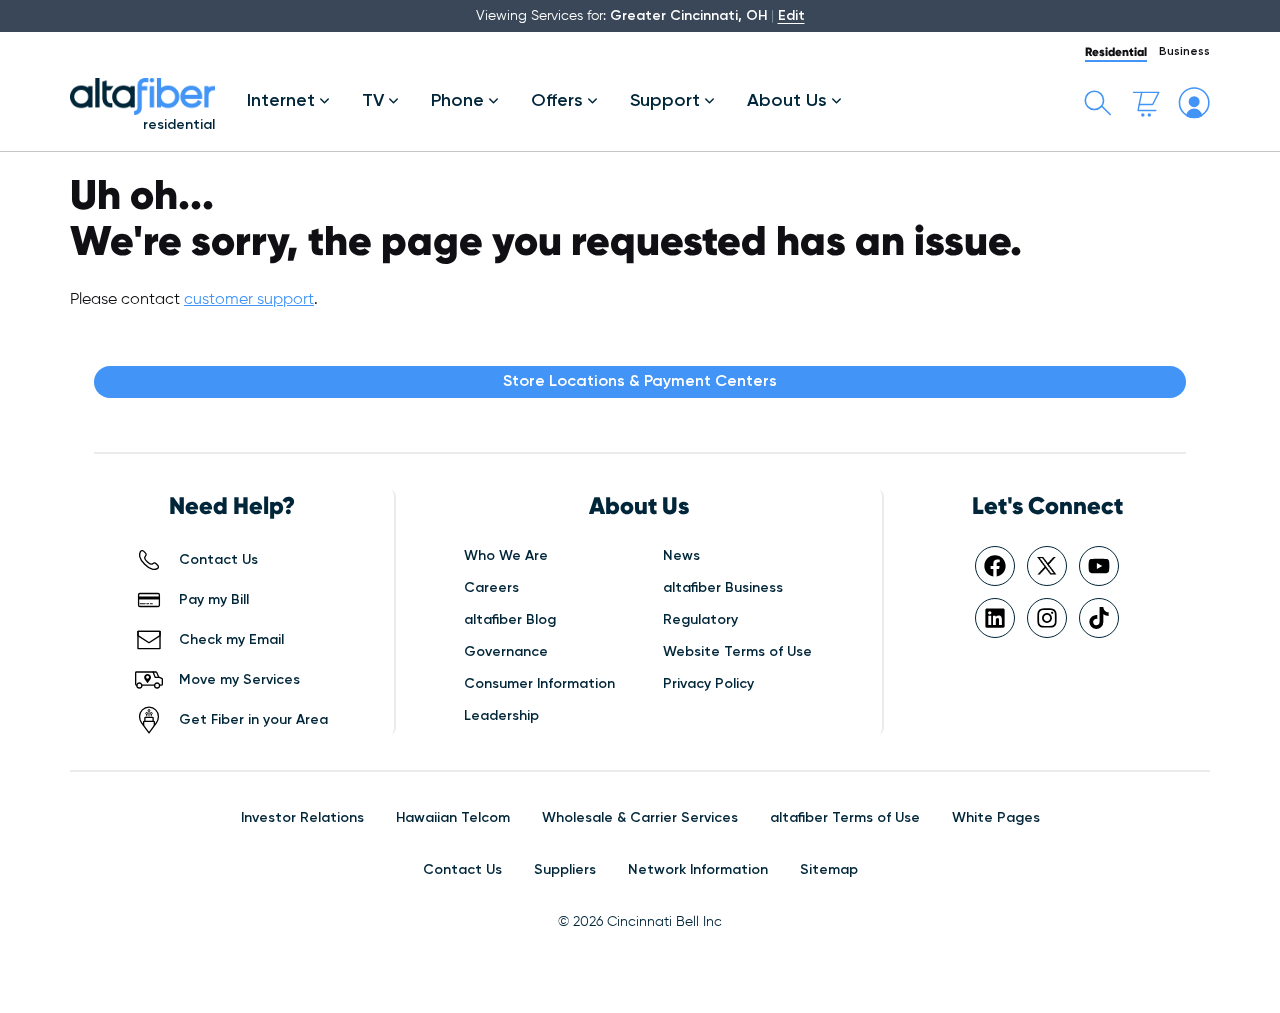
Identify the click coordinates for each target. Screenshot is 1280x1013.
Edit (791, 16)
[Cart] (1146, 103)
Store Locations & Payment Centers (640, 382)
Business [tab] (1184, 52)
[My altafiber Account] (1194, 103)
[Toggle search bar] (1098, 103)
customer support (249, 300)
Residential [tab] (1116, 51)
